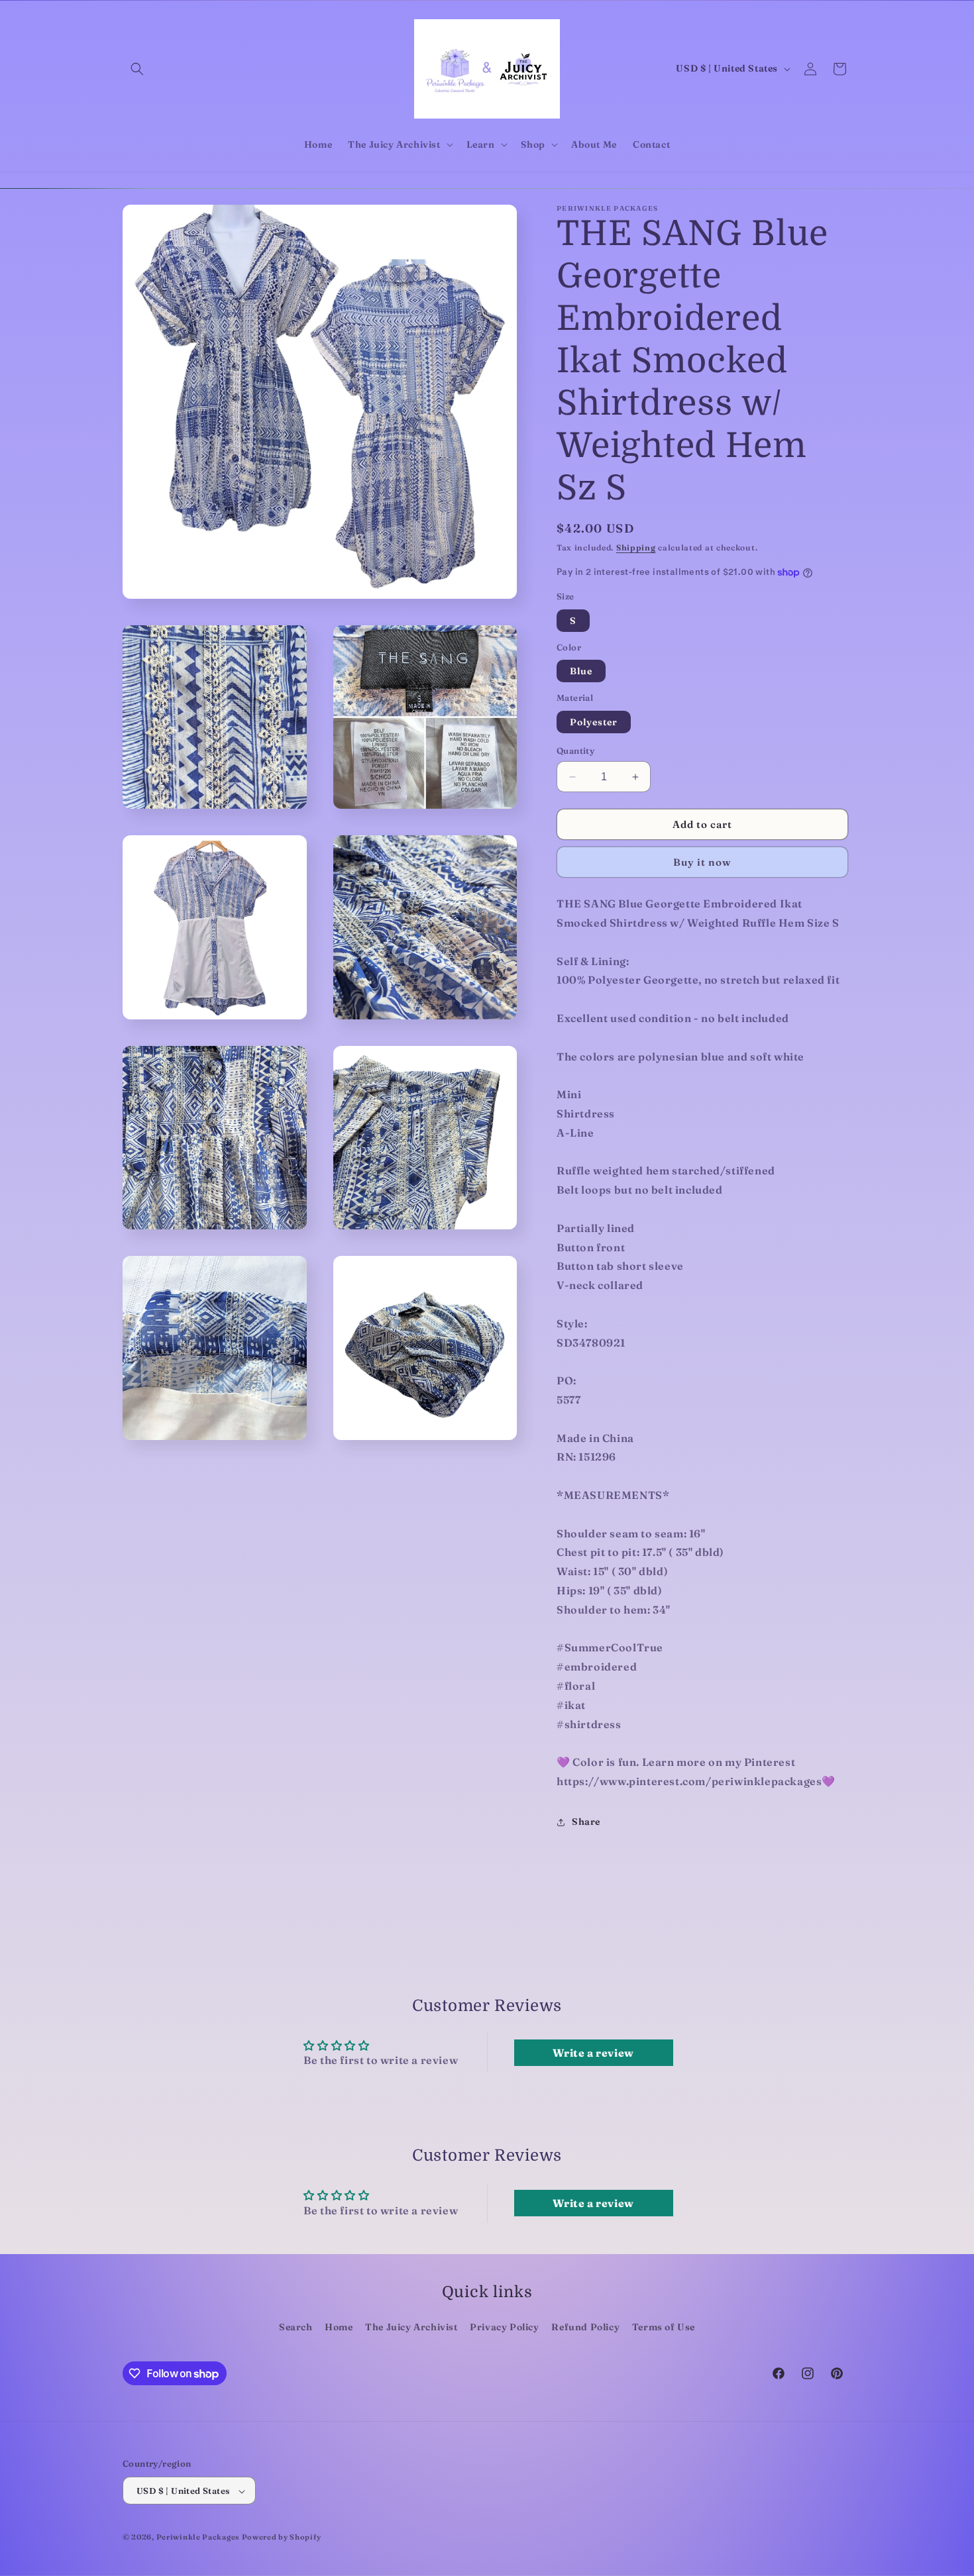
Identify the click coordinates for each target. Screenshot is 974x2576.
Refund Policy (585, 2327)
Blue (581, 671)
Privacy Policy (504, 2327)
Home (339, 2327)
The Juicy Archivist (411, 2327)
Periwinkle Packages (198, 2538)
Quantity (575, 750)
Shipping (636, 547)
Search (296, 2327)
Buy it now (702, 862)
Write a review (593, 2053)
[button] (137, 69)
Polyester (594, 722)
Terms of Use (664, 2327)
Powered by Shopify (282, 2538)
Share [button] (586, 1822)
